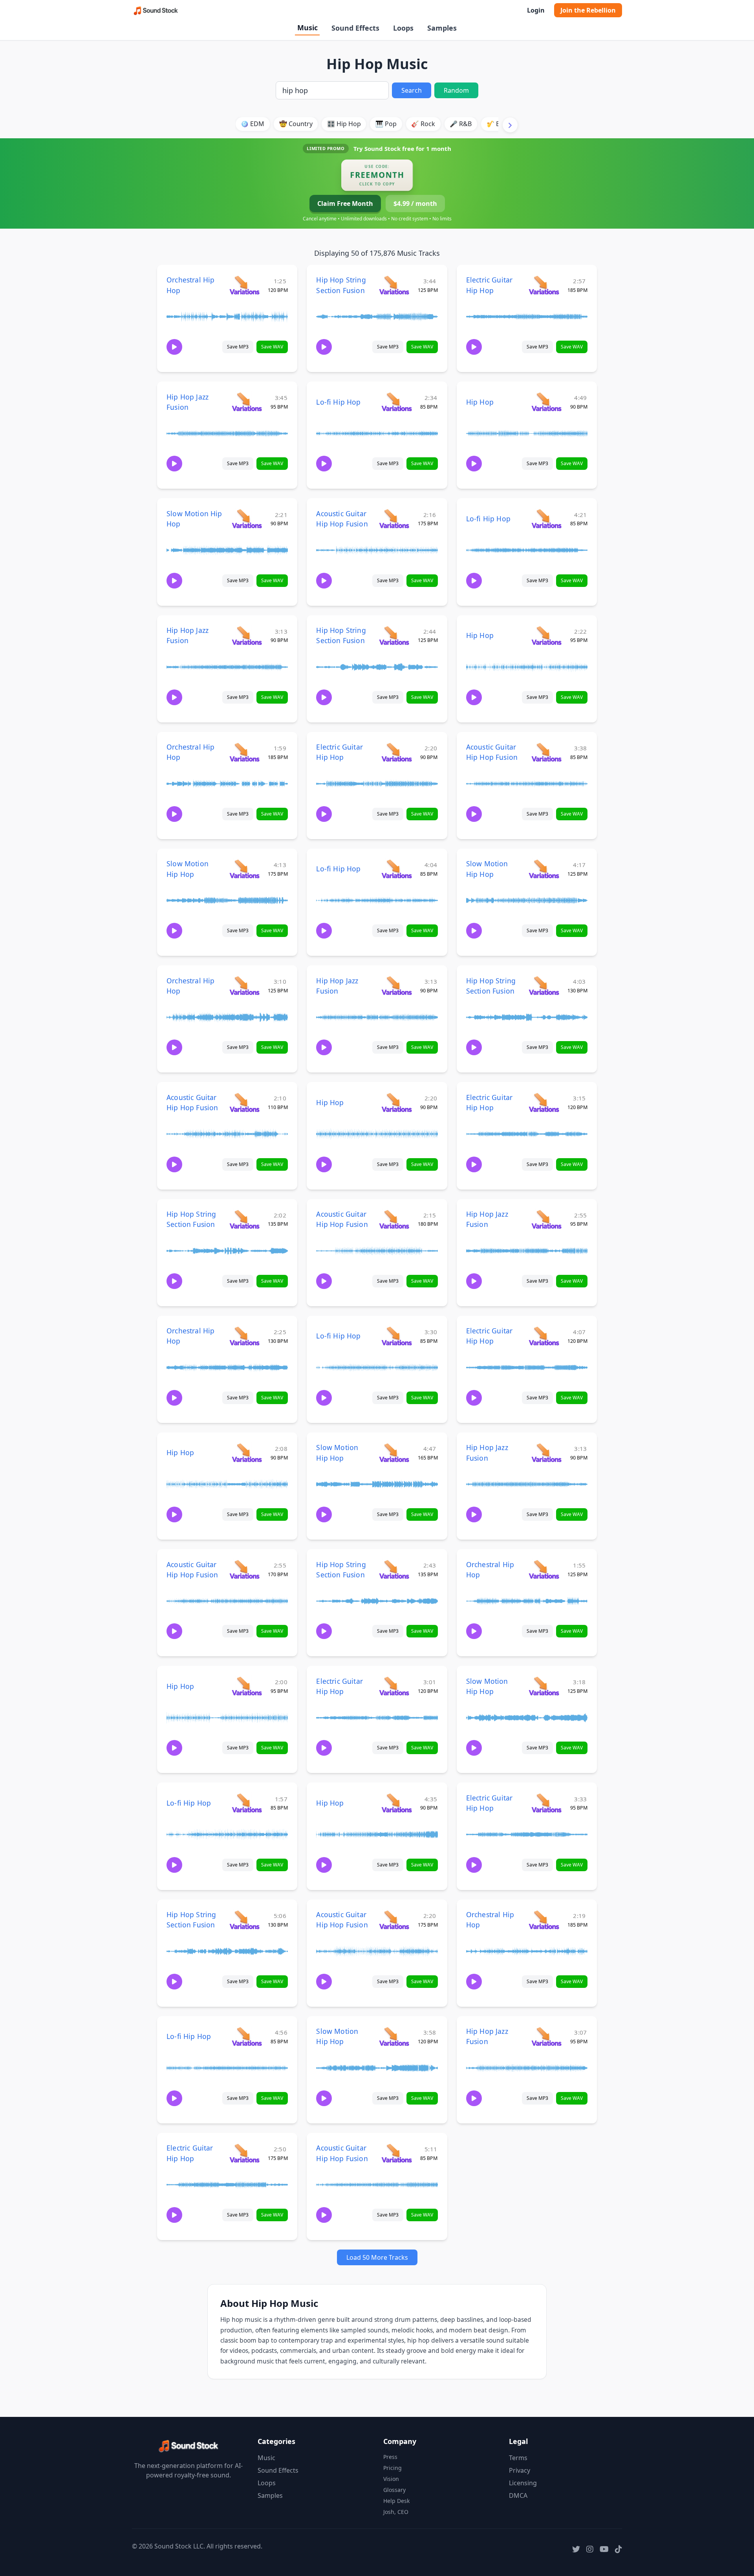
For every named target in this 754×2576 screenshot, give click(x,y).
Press (390, 2457)
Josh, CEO (396, 2512)
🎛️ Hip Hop (344, 124)
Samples (442, 28)
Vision (391, 2479)
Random (456, 90)
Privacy (520, 2470)
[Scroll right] (510, 125)
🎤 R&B (461, 124)
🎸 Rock (423, 124)
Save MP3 (238, 347)
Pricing (393, 2468)
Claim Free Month (345, 204)
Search (412, 90)
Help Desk (396, 2501)
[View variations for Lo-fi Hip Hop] (396, 402)
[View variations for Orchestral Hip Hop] (244, 285)
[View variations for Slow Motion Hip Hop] (247, 518)
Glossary (394, 2490)
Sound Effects (355, 28)
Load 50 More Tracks (377, 2257)
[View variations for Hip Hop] (546, 402)
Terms (518, 2458)
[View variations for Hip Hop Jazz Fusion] (247, 402)
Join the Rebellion (588, 10)
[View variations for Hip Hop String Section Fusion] (394, 285)
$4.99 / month (415, 204)
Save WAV (272, 347)
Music (307, 28)
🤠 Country (296, 124)
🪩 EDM (253, 124)
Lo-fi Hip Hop (338, 402)
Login (536, 10)
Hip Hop (480, 402)
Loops (403, 28)
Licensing (523, 2483)
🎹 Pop (386, 124)
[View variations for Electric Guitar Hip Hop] (544, 285)
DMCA (518, 2495)
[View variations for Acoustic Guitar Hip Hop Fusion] (394, 518)
